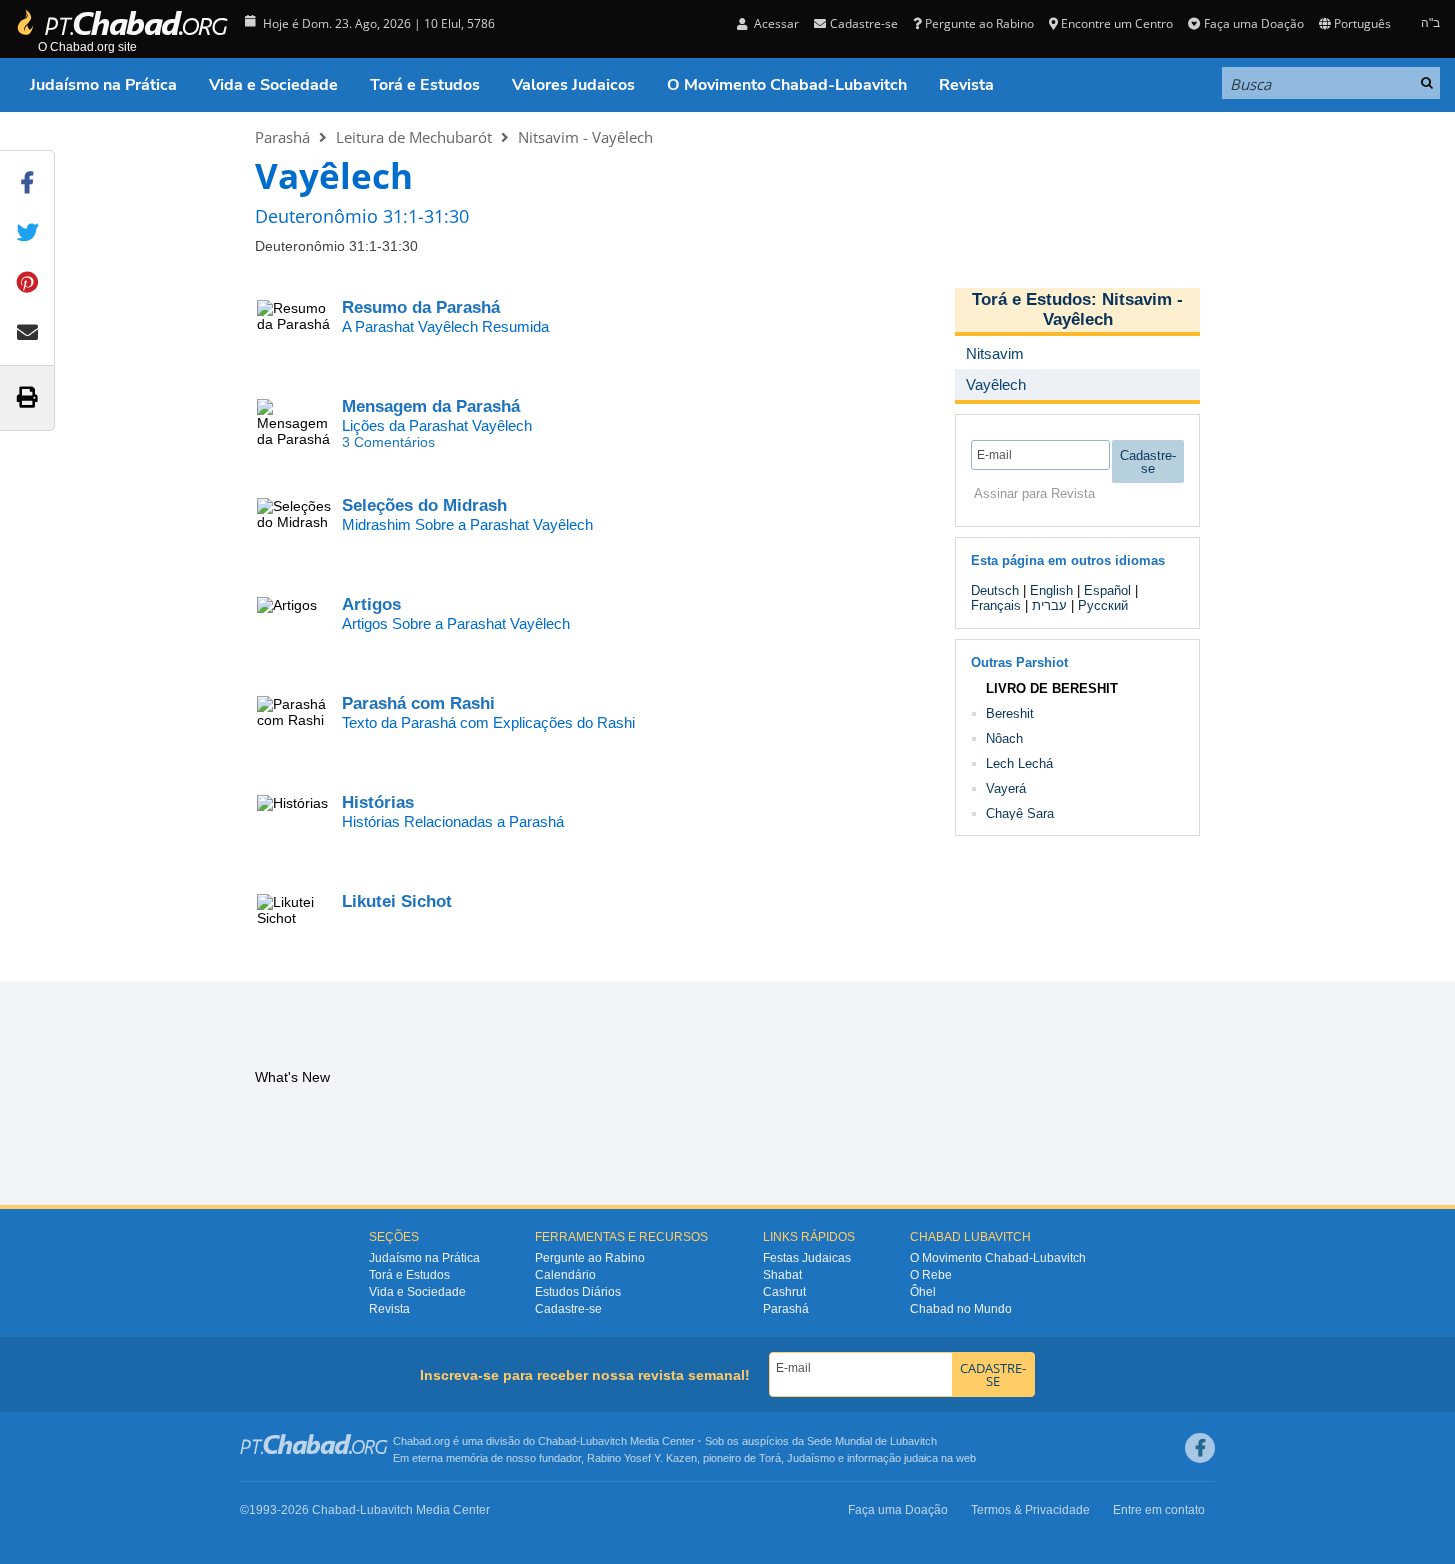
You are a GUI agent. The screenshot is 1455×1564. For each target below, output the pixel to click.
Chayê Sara (1020, 813)
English (1051, 590)
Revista (966, 85)
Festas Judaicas (807, 1258)
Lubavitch (603, 1441)
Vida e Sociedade (273, 85)
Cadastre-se (568, 1309)
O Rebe (931, 1275)
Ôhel (923, 1292)
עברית (1049, 605)
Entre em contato (1159, 1510)
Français (996, 605)
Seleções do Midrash (424, 505)
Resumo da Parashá (421, 307)
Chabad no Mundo (961, 1309)
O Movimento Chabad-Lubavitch (787, 85)
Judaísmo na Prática (103, 85)
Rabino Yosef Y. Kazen (642, 1458)
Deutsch (995, 590)
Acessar (775, 23)
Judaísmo (811, 1458)
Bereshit (1010, 713)
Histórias (378, 802)
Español (1107, 590)
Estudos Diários (578, 1292)
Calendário (565, 1275)
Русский (1103, 605)
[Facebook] (1200, 1448)
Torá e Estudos (425, 85)
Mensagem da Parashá (431, 406)
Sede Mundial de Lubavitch (872, 1441)
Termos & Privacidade (1030, 1510)
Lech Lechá (1019, 763)
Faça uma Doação (1253, 23)
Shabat (782, 1275)
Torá (770, 1458)
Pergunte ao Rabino (979, 23)
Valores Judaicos (573, 85)
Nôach (1004, 738)
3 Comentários (388, 442)
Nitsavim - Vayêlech (585, 137)
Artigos (371, 604)
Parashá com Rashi (418, 703)
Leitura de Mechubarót (414, 137)
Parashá (282, 137)
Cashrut (784, 1292)
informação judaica (892, 1458)
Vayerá (1006, 788)
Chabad (557, 1441)
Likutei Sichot (397, 901)
